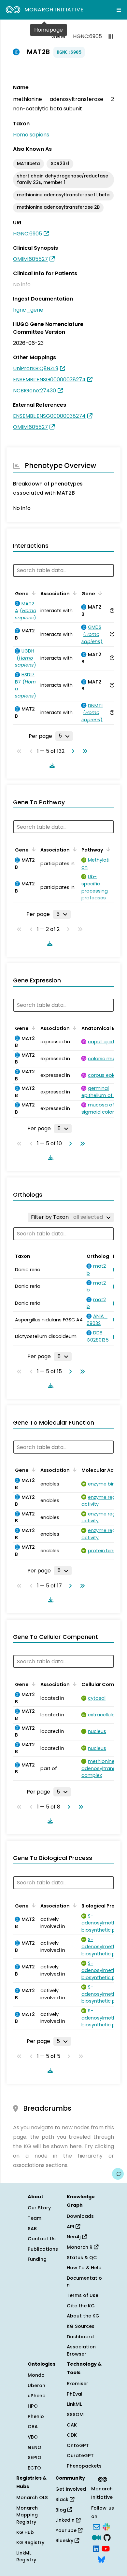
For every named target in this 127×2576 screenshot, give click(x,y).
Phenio (36, 2416)
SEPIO (35, 2457)
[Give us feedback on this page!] (118, 2174)
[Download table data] (51, 765)
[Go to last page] (84, 751)
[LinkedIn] (96, 2548)
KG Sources (81, 2326)
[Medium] (96, 2537)
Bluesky (65, 2541)
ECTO (34, 2468)
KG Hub (25, 2532)
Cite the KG (81, 2306)
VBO (33, 2437)
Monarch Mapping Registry (27, 2515)
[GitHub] (107, 2537)
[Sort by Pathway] (107, 849)
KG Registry (30, 2542)
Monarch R (80, 2247)
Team (35, 2218)
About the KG (83, 2316)
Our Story (39, 2208)
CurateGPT (80, 2456)
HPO (33, 2406)
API (71, 2227)
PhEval (75, 2394)
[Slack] (106, 2526)
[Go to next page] (72, 751)
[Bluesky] (101, 2559)
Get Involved (71, 2489)
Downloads (80, 2216)
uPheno (37, 2396)
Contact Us (42, 2239)
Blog (61, 2510)
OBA (33, 2427)
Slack (63, 2499)
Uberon (36, 2386)
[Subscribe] (96, 2526)
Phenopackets (84, 2466)
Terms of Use (83, 2295)
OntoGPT (78, 2445)
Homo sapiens (31, 135)
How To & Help (84, 2268)
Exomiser (78, 2384)
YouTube (67, 2530)
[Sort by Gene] (33, 593)
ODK (72, 2435)
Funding (37, 2259)
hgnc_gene (28, 310)
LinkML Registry (26, 2556)
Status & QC (82, 2258)
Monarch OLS (32, 2498)
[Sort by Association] (74, 593)
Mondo (36, 2375)
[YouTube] (106, 2548)
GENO (35, 2447)
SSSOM (75, 2414)
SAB (32, 2229)
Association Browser (81, 2350)
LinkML (74, 2404)
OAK (72, 2425)
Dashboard (80, 2337)
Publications (43, 2249)
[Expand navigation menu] (119, 10)
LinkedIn (66, 2520)
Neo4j (74, 2237)
